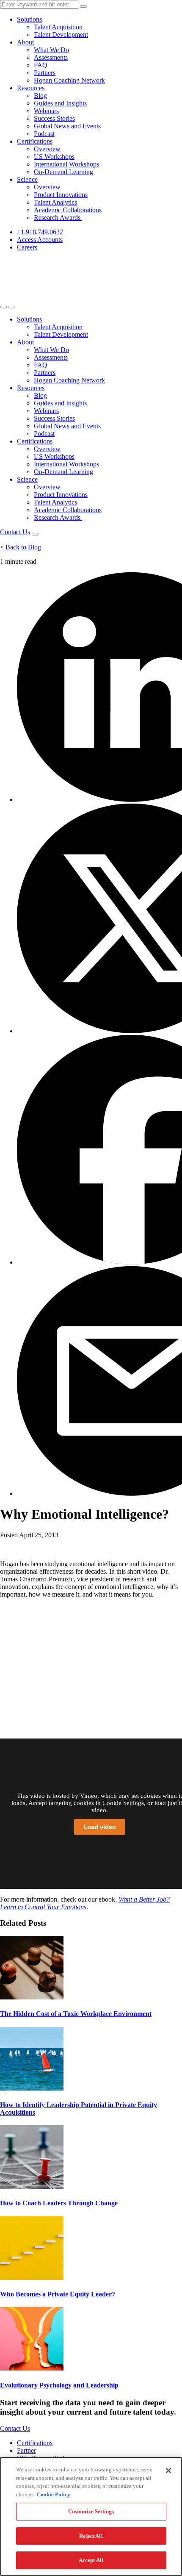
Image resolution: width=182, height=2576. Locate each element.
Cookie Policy (54, 2494)
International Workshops (66, 164)
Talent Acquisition (58, 27)
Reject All (91, 2536)
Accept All (91, 2560)
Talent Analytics (55, 202)
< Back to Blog (21, 547)
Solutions (29, 19)
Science (27, 179)
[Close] (168, 2471)
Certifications (35, 141)
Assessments (51, 57)
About (25, 42)
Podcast (44, 134)
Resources (31, 88)
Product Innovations (61, 195)
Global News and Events (67, 126)
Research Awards (58, 218)
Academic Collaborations (68, 210)
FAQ (41, 65)
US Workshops (54, 157)
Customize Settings (91, 2511)
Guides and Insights (60, 103)
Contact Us (15, 532)
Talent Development (61, 35)
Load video (100, 1827)
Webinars (46, 111)
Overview (47, 149)
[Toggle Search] (3, 307)
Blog (40, 96)
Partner (26, 2450)
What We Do (51, 50)
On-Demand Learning (63, 172)
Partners (45, 73)
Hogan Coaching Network (69, 80)
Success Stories (54, 118)
